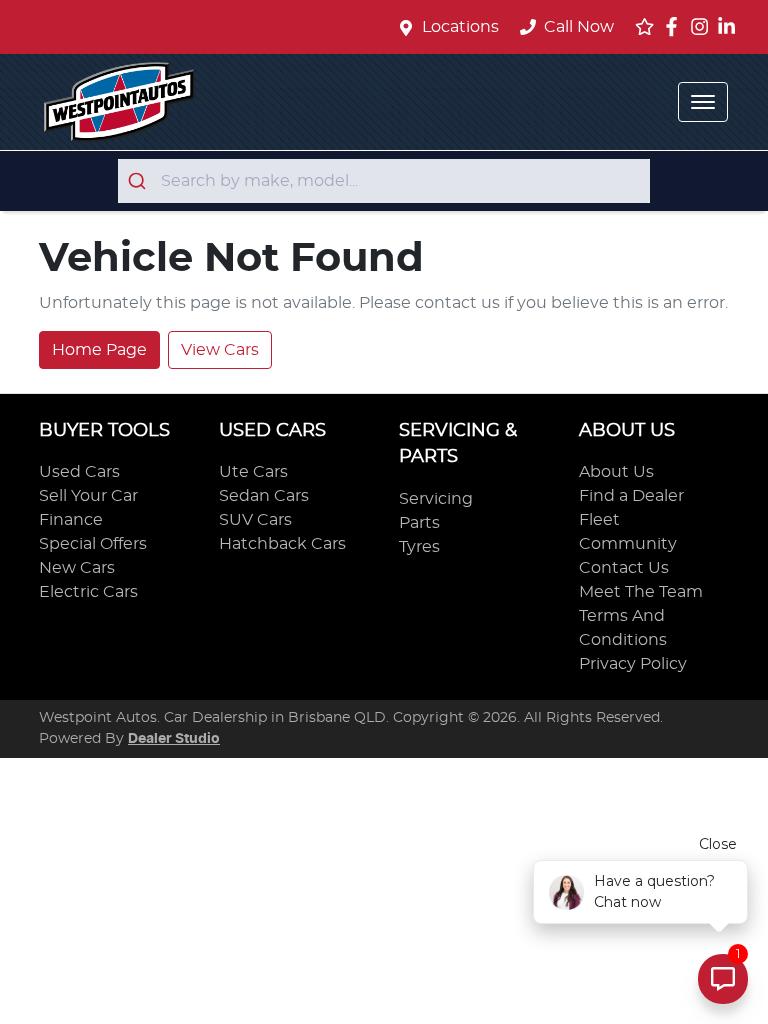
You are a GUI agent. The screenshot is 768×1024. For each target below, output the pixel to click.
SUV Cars (255, 520)
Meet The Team (641, 592)
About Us (616, 472)
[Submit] (139, 181)
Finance (71, 520)
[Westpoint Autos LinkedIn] (730, 26)
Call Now (579, 27)
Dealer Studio (174, 739)
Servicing (436, 499)
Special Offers (93, 544)
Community (628, 544)
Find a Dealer (631, 496)
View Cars (220, 350)
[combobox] (384, 181)
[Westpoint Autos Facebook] (675, 26)
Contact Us (624, 568)
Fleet (599, 520)
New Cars (77, 568)
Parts (419, 523)
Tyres (419, 547)
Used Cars (79, 472)
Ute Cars (253, 472)
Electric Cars (88, 592)
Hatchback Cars (282, 544)
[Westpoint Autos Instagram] (703, 26)
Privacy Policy (633, 664)
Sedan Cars (264, 496)
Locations (460, 27)
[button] (703, 102)
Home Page (99, 350)
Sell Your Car (88, 496)
